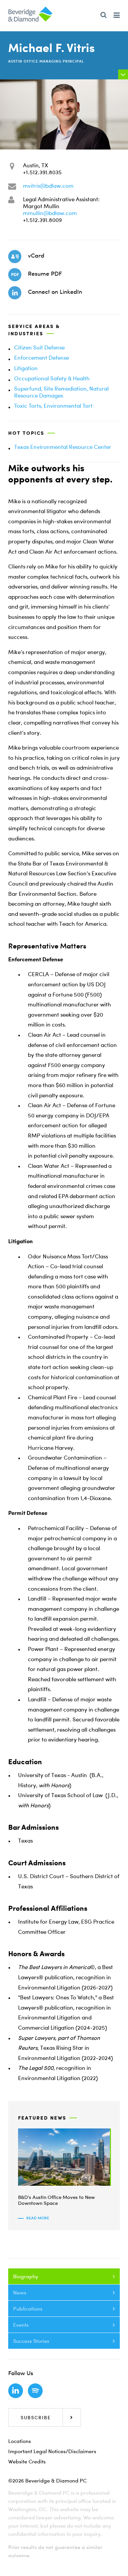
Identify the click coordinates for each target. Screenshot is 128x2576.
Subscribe (36, 2417)
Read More (38, 2218)
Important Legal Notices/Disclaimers (52, 2451)
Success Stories (31, 2341)
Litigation (26, 368)
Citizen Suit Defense (39, 347)
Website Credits (27, 2461)
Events (21, 2325)
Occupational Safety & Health (52, 378)
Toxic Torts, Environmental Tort (53, 406)
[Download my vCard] (15, 257)
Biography (26, 2276)
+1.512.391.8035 (42, 172)
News (20, 2292)
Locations (20, 2441)
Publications (28, 2309)
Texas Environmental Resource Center (63, 447)
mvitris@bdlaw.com (48, 186)
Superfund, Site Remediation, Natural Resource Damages (61, 392)
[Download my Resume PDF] (15, 275)
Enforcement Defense (42, 357)
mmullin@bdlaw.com (50, 213)
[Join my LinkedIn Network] (15, 293)
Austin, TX (35, 165)
